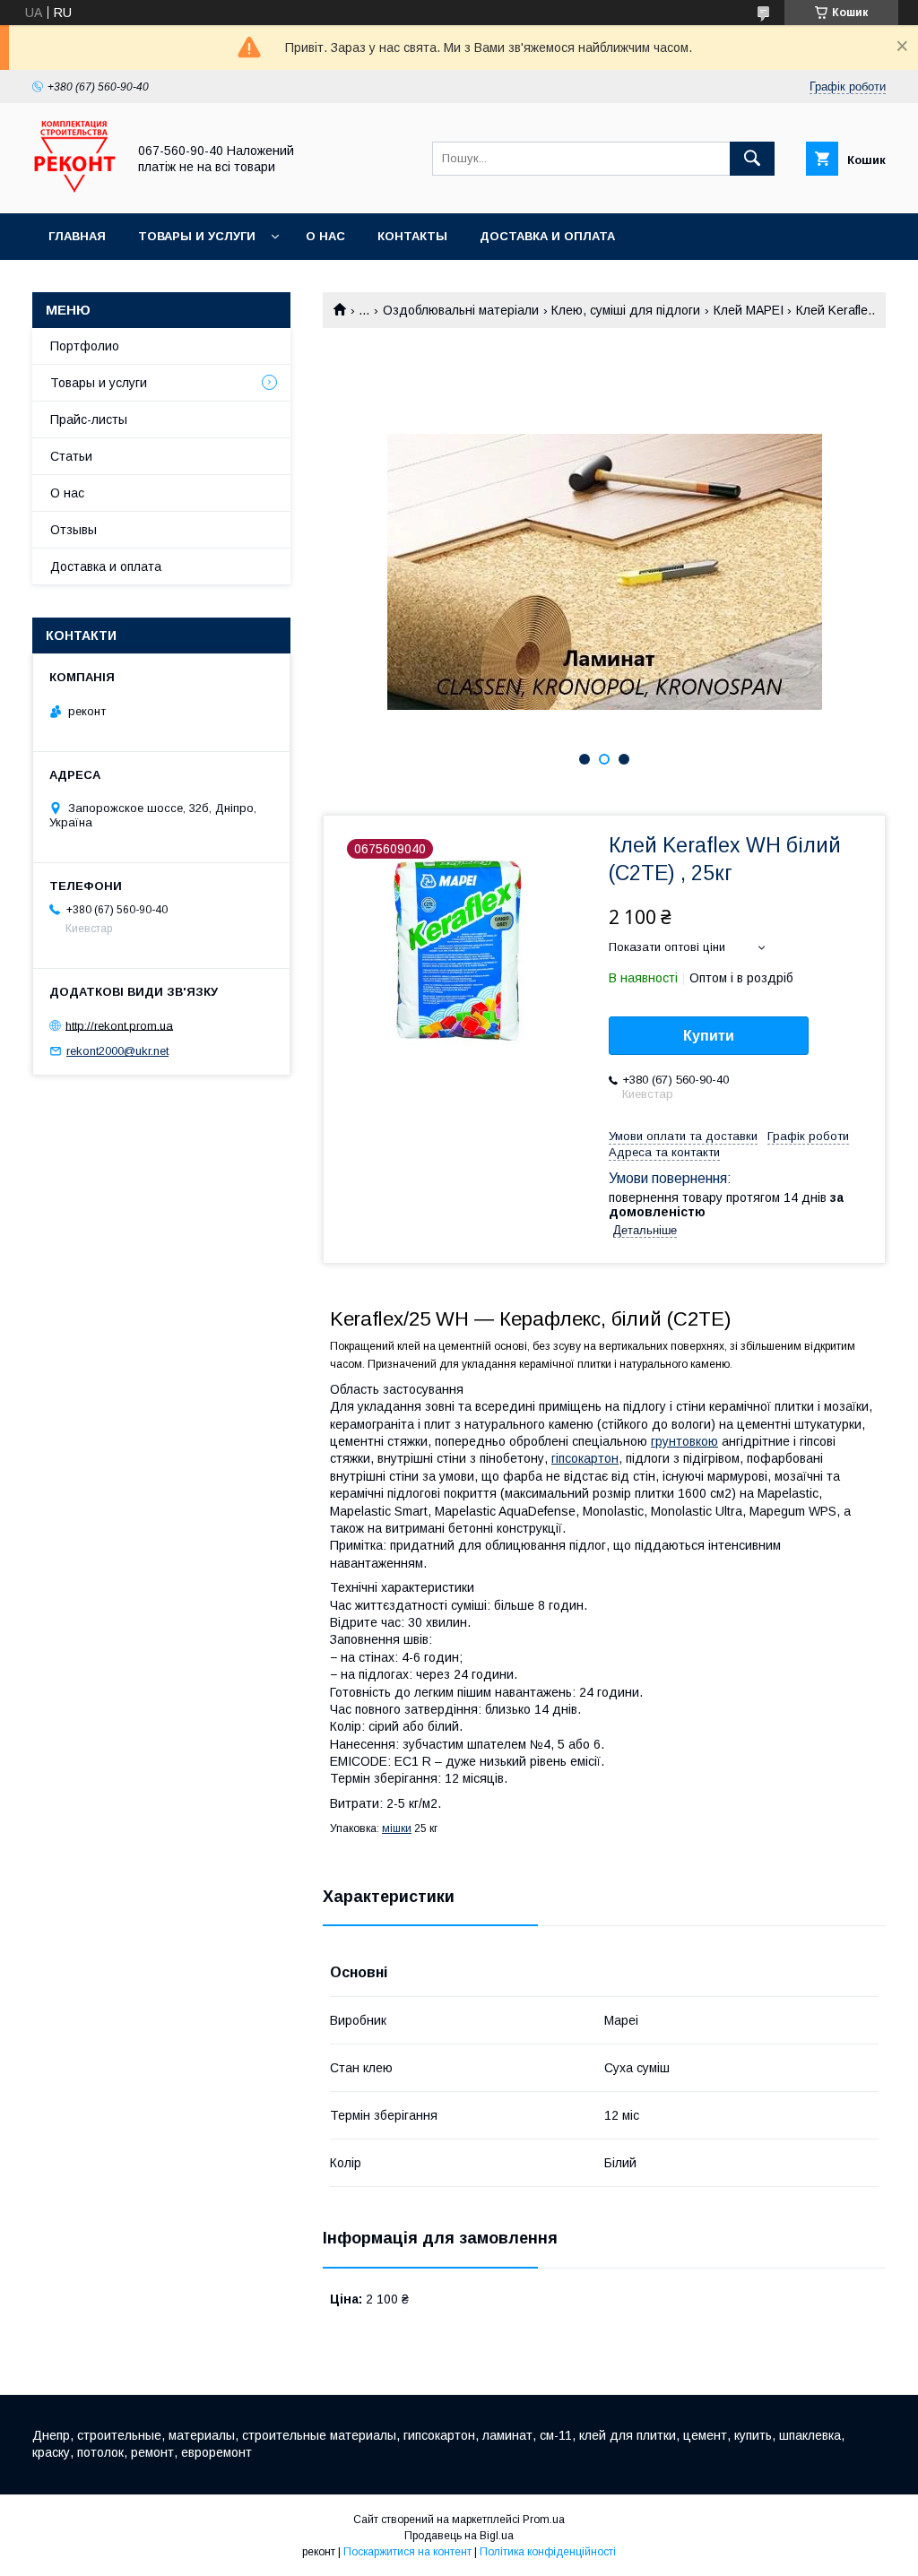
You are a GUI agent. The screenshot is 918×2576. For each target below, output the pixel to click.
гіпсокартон (585, 1458)
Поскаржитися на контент (407, 2552)
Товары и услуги (197, 236)
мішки (397, 1828)
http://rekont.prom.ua (119, 1025)
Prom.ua (544, 2520)
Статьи (71, 456)
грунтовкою (684, 1441)
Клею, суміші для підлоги (626, 310)
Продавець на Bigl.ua (459, 2536)
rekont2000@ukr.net (117, 1051)
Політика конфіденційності (548, 2552)
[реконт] (74, 190)
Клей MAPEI (749, 310)
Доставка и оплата (547, 236)
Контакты (412, 236)
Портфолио (85, 346)
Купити (709, 1036)
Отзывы (74, 530)
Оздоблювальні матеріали (461, 310)
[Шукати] (752, 159)
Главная (77, 236)
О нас (325, 236)
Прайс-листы (89, 419)
